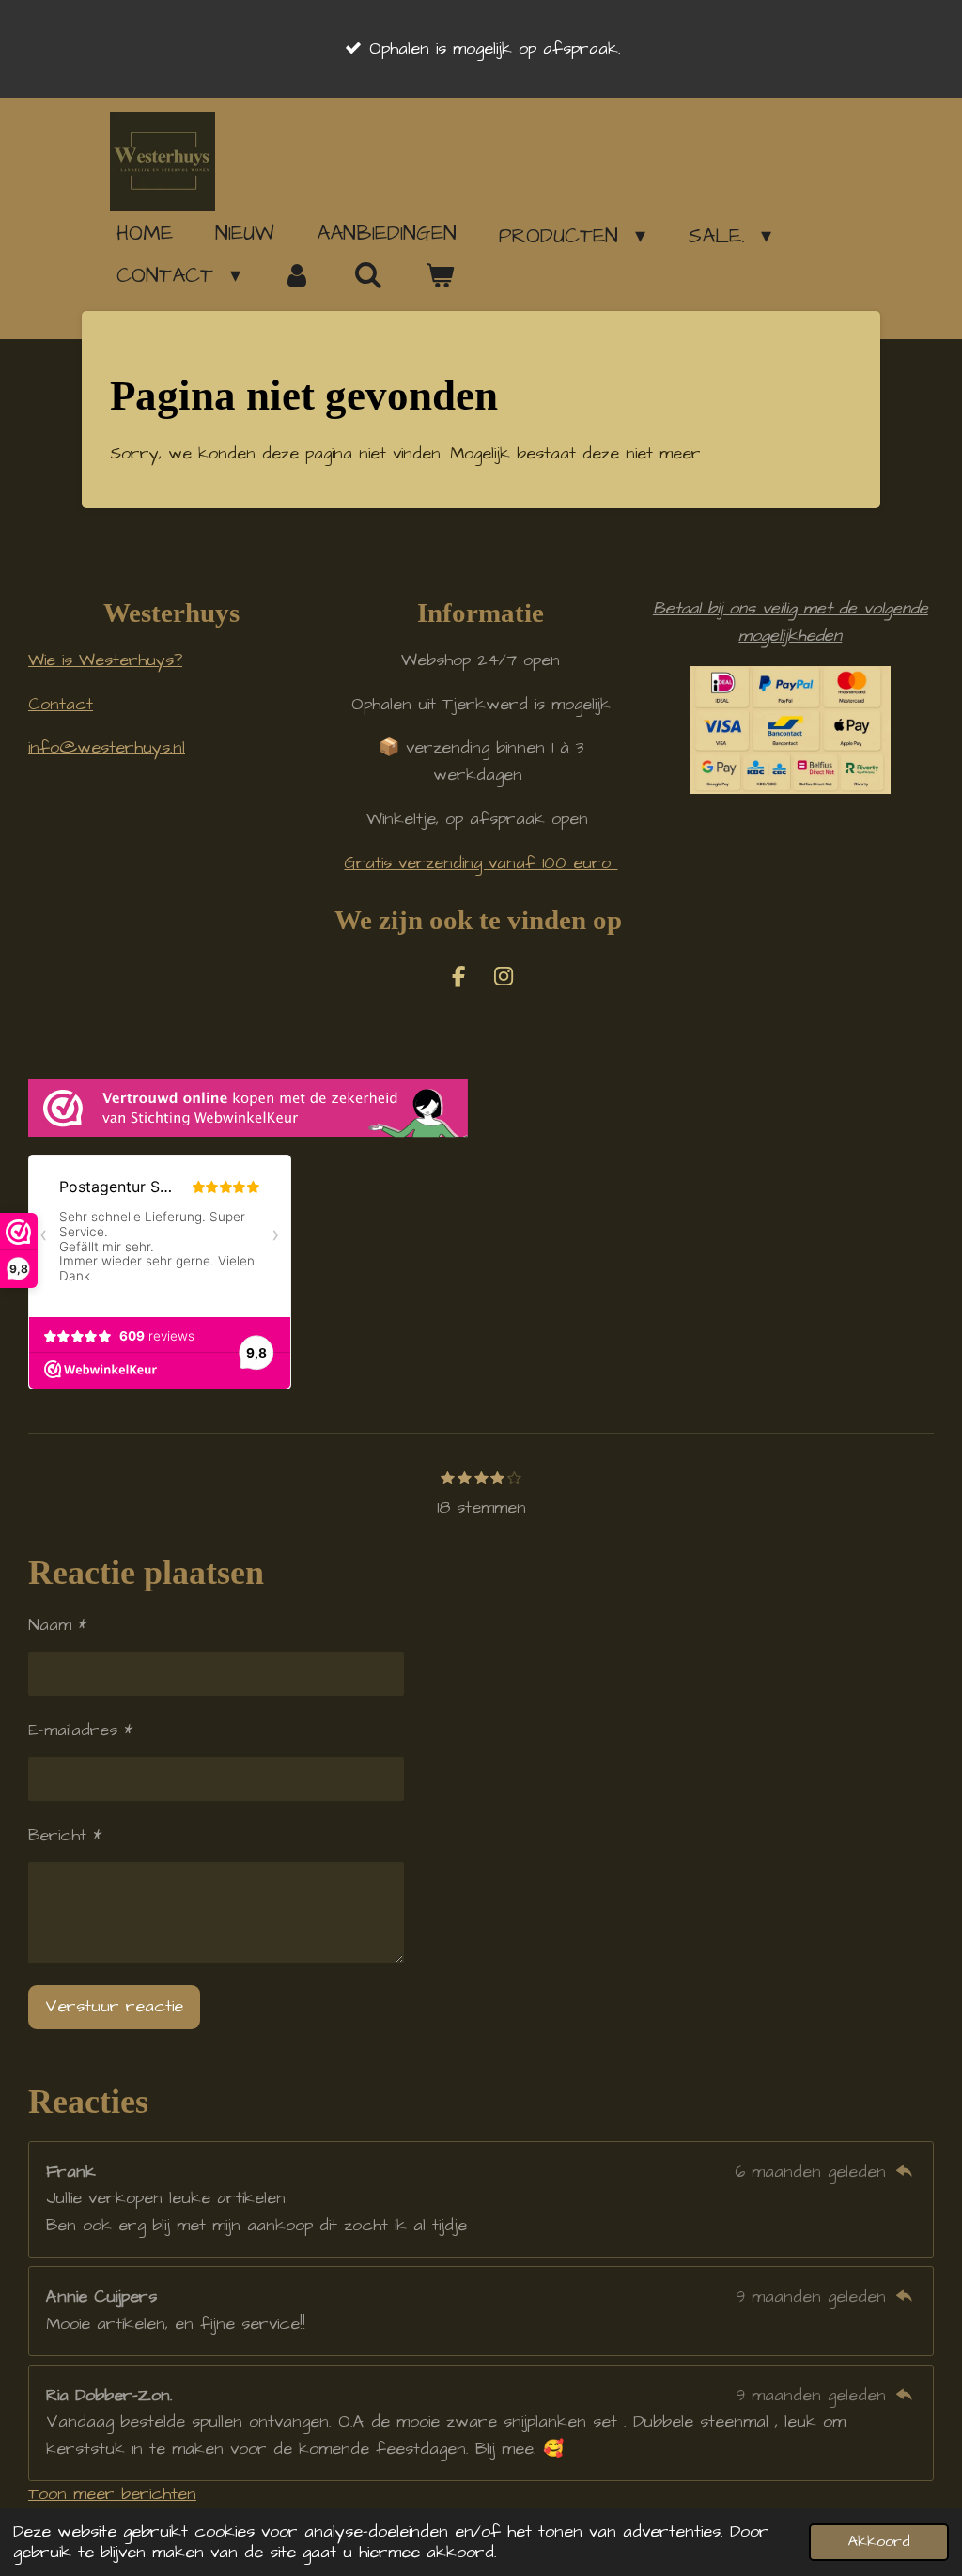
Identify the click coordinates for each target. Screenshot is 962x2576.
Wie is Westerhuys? (105, 660)
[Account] (297, 275)
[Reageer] (904, 2172)
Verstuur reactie (114, 2006)
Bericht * (65, 1835)
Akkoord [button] (879, 2542)
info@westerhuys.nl (107, 747)
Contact (61, 704)
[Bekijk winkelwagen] (439, 276)
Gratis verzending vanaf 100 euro (481, 863)
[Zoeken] (369, 275)
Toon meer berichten (112, 2494)
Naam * (57, 1625)
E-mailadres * (80, 1730)
